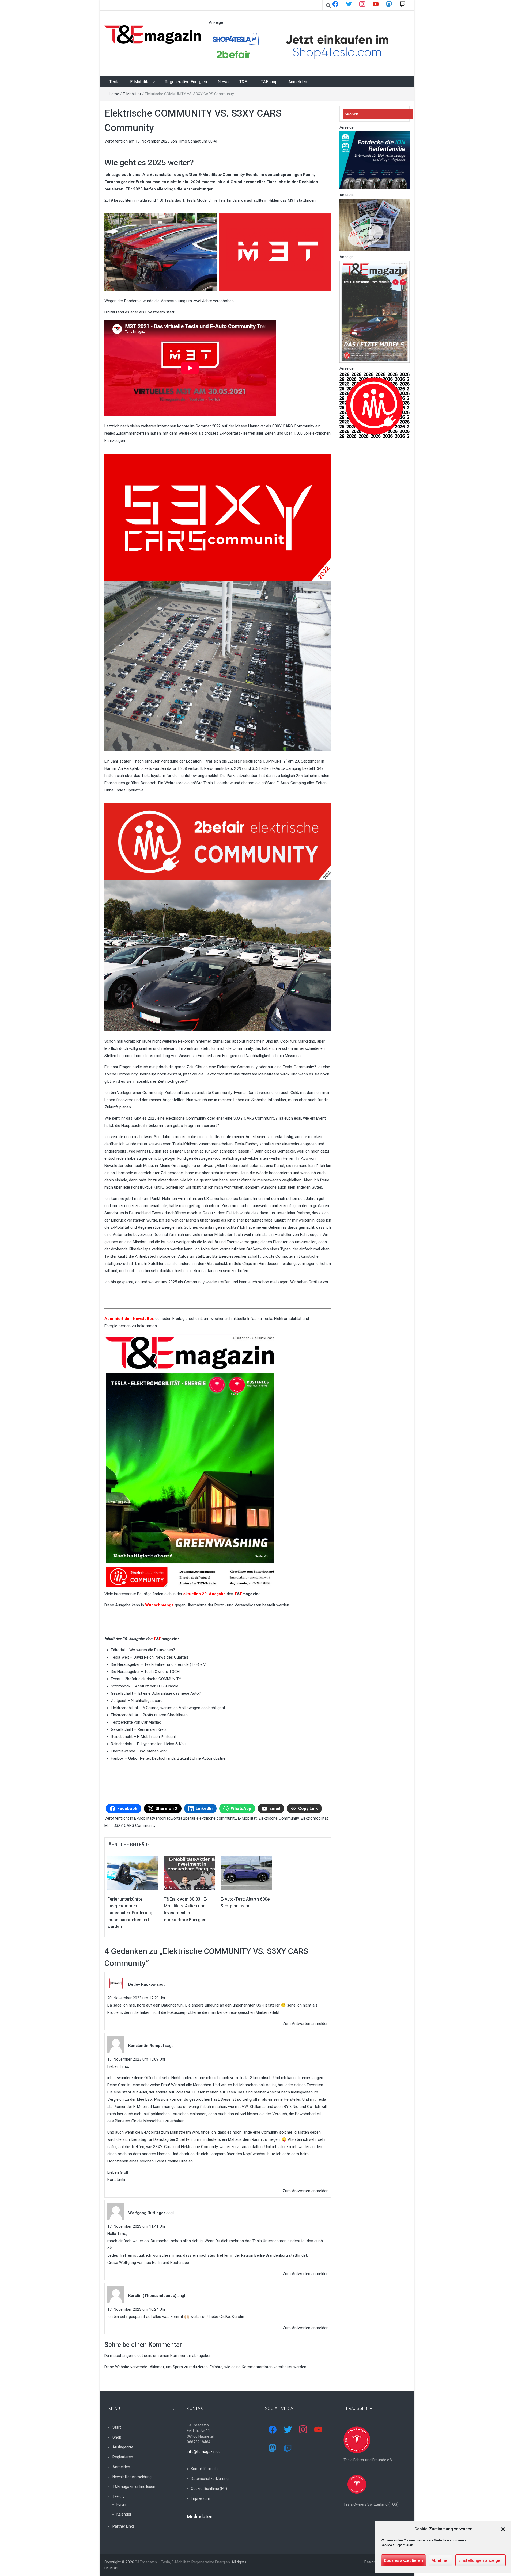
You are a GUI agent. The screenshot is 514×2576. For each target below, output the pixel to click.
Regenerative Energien (186, 82)
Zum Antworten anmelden (305, 2024)
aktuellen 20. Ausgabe (205, 1594)
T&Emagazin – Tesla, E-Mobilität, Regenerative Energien (182, 2562)
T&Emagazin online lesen (134, 2487)
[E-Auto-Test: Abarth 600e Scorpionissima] (246, 1873)
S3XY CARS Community (135, 1825)
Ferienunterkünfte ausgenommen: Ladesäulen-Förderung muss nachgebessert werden (130, 1913)
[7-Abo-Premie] (375, 225)
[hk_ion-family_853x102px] (375, 160)
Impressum (201, 2498)
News (223, 82)
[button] (503, 2529)
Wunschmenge (159, 1605)
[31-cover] (375, 311)
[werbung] (306, 46)
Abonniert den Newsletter (129, 1319)
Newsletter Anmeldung (132, 2477)
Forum (122, 2504)
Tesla (114, 82)
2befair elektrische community (210, 1818)
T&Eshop (269, 82)
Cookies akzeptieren (403, 2560)
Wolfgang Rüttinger (147, 2213)
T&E (243, 82)
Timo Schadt (189, 141)
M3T (108, 1825)
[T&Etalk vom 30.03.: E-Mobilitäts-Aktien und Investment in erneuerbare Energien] (189, 1873)
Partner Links (124, 2526)
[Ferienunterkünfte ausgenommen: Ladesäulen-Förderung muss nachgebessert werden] (133, 1873)
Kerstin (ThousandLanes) (152, 2296)
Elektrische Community (279, 1818)
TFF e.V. (119, 2497)
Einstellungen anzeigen (481, 2560)
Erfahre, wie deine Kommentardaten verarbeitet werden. (258, 2367)
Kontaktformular (205, 2469)
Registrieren (123, 2457)
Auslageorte (123, 2447)
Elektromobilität (314, 1818)
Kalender (124, 2514)
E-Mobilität (140, 82)
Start (117, 2427)
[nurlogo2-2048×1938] (375, 405)
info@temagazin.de (204, 2452)
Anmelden (298, 82)
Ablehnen (441, 2560)
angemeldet (133, 2356)
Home (114, 94)
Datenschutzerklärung (210, 2479)
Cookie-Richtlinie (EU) (209, 2489)
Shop (117, 2437)
